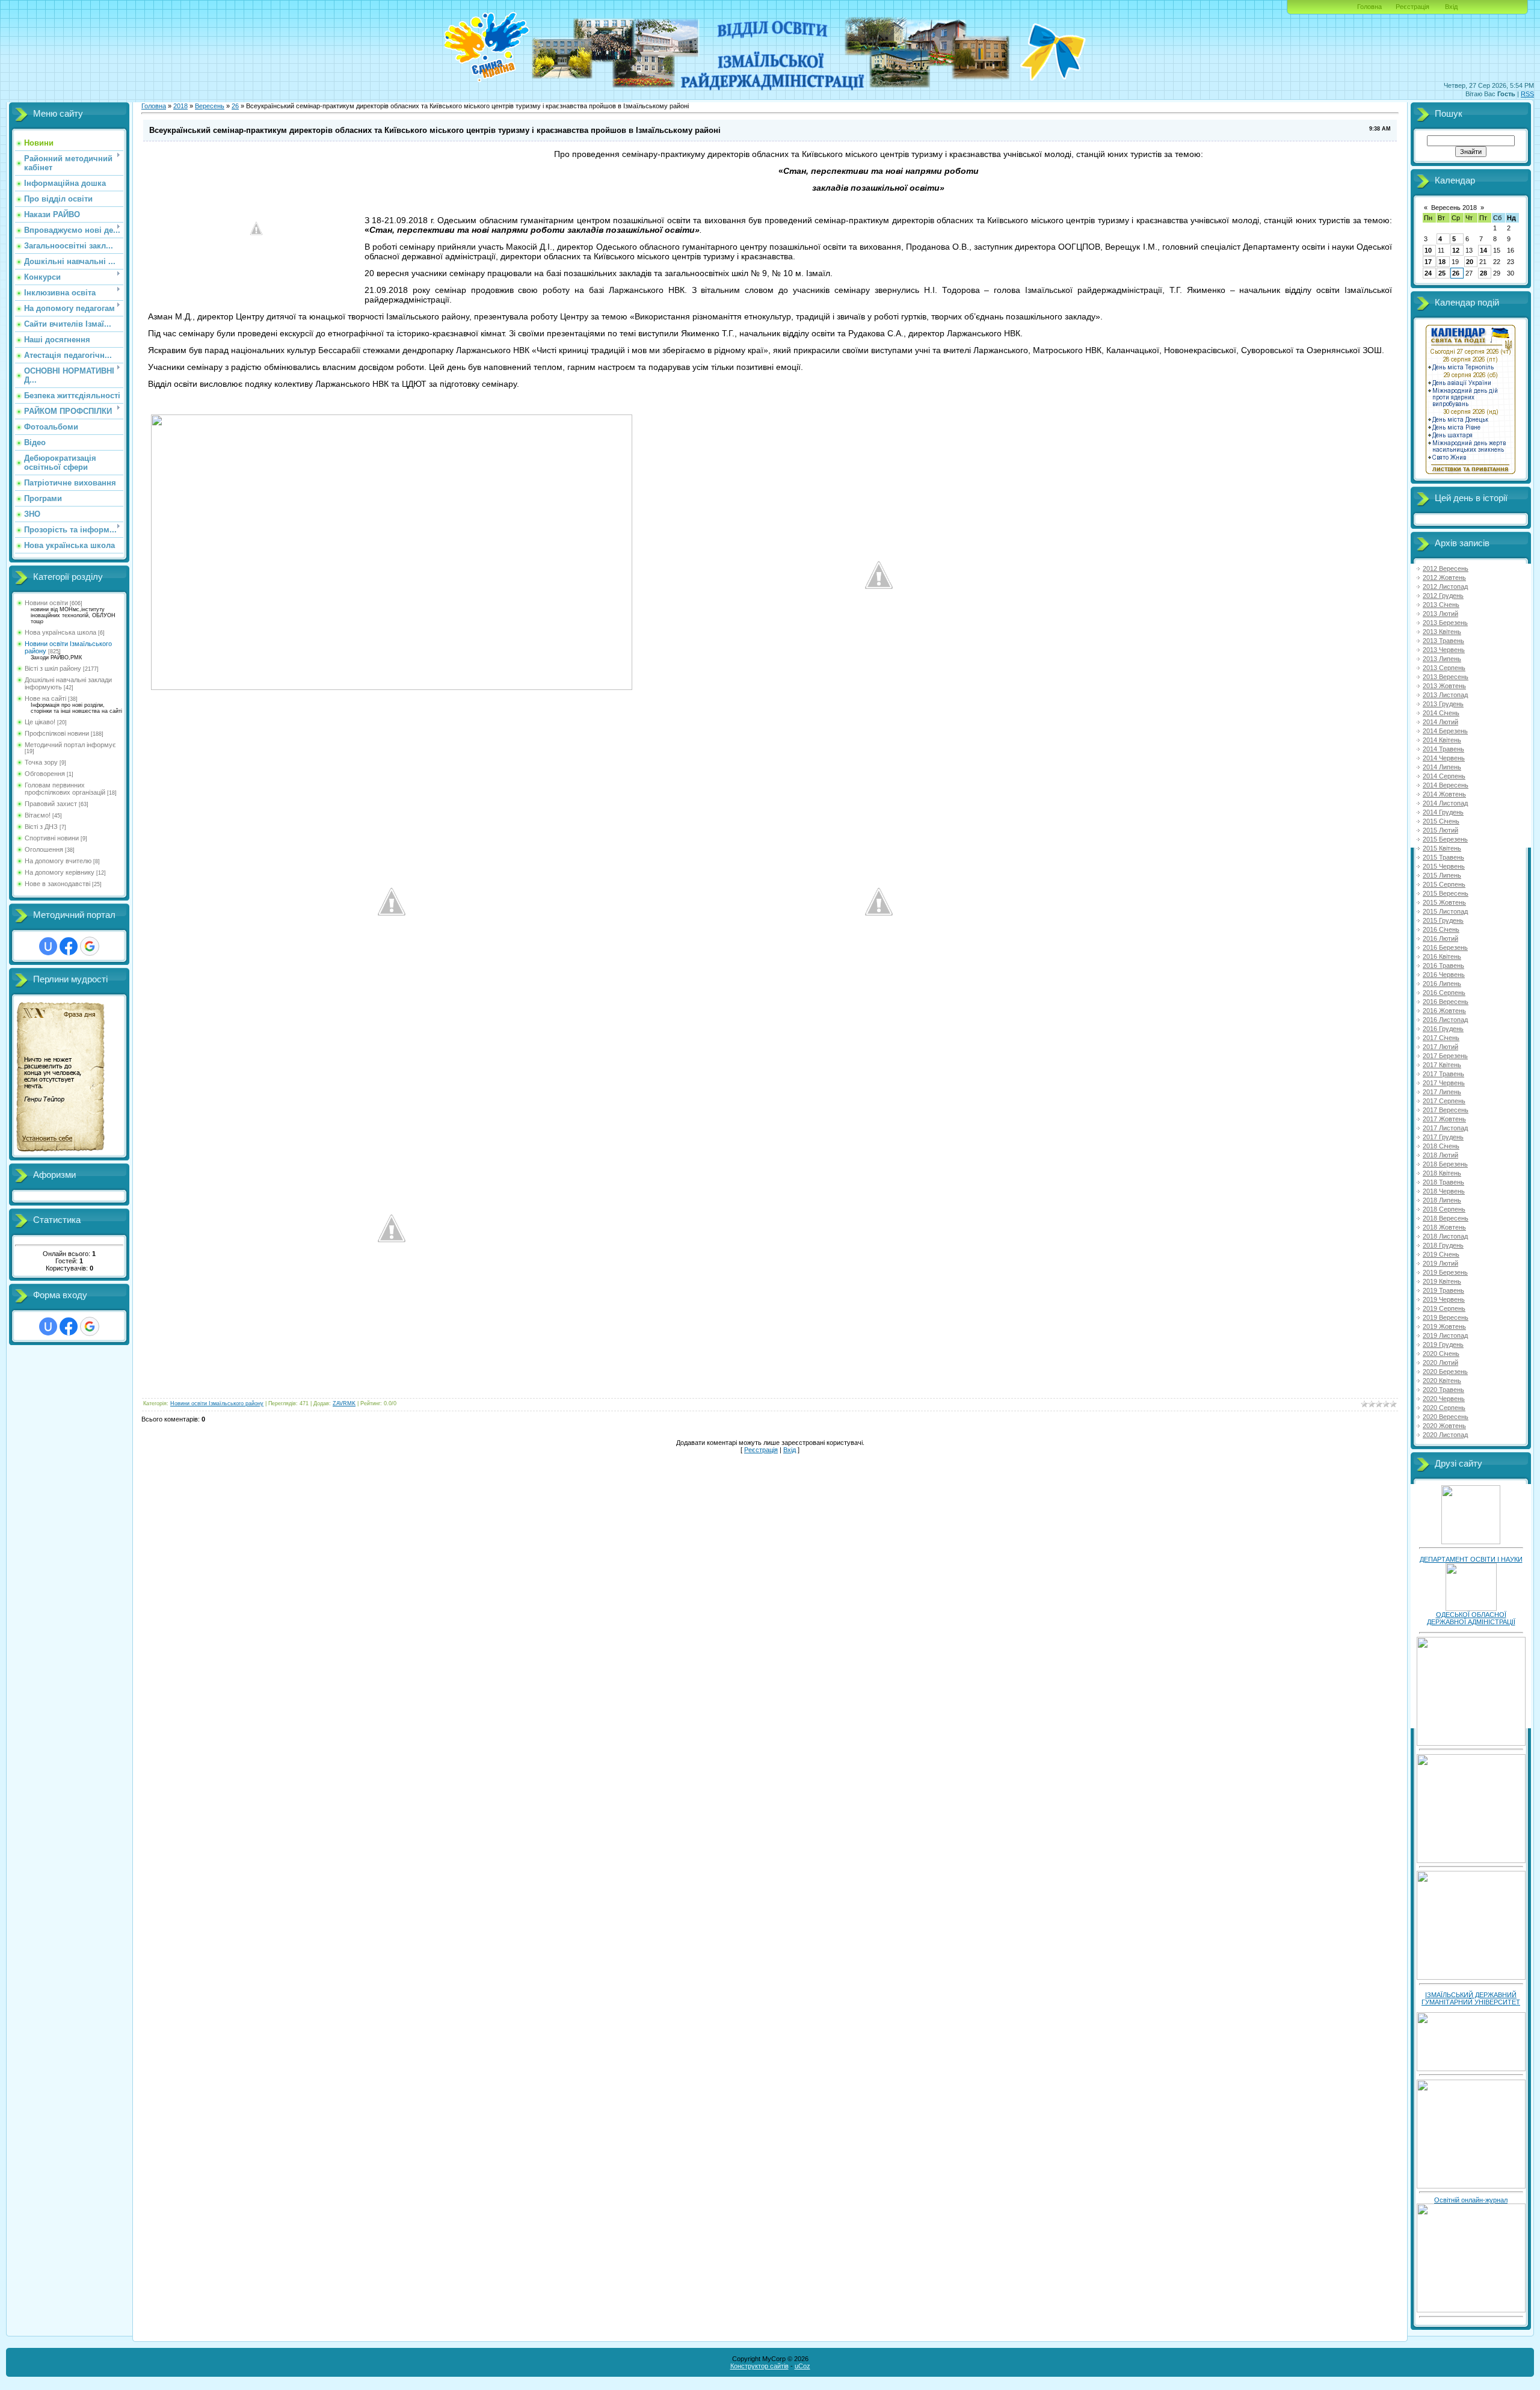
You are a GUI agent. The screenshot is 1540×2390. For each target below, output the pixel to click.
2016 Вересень (1446, 1002)
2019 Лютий (1440, 1263)
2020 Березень (1445, 1372)
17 (1428, 262)
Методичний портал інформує (70, 745)
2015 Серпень (1444, 884)
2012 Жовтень (1444, 577)
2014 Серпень (1444, 776)
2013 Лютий (1440, 614)
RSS (1527, 94)
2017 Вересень (1446, 1110)
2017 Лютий (1440, 1047)
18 (1442, 262)
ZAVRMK (344, 1403)
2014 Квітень (1442, 740)
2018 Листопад (1445, 1236)
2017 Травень (1443, 1074)
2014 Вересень (1446, 785)
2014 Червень (1444, 758)
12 (1456, 250)
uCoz (802, 2366)
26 (235, 106)
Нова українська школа (60, 632)
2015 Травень (1443, 857)
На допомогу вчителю (58, 861)
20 (1470, 262)
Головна (1369, 7)
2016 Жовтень (1444, 1011)
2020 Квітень (1442, 1381)
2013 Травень (1443, 641)
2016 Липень (1442, 984)
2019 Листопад (1445, 1335)
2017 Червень (1444, 1083)
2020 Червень (1444, 1399)
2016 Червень (1444, 975)
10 (1428, 250)
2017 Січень (1441, 1038)
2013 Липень (1442, 659)
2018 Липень (1442, 1200)
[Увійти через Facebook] (69, 946)
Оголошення (44, 849)
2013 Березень (1445, 623)
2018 (180, 106)
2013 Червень (1444, 650)
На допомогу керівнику (60, 872)
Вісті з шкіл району (53, 668)
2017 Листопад (1445, 1128)
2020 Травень (1443, 1390)
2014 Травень (1443, 749)
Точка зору (41, 762)
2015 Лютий (1440, 830)
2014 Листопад (1445, 803)
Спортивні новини (52, 838)
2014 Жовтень (1444, 794)
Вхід (1451, 7)
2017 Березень (1445, 1056)
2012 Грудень (1443, 596)
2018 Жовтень (1444, 1227)
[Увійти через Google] (90, 946)
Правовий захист (51, 804)
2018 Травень (1443, 1182)
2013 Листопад (1445, 695)
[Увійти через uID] (48, 946)
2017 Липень (1442, 1092)
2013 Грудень (1443, 704)
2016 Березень (1445, 947)
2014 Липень (1442, 767)
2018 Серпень (1444, 1209)
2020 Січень (1441, 1354)
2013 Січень (1441, 605)
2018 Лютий (1440, 1155)
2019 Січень (1441, 1254)
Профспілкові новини (57, 733)
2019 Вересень (1446, 1317)
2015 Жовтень (1444, 902)
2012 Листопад (1445, 587)
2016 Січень (1441, 929)
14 (1483, 250)
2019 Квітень (1442, 1281)
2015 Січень (1441, 821)
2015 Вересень (1446, 893)
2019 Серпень (1444, 1308)
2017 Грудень (1443, 1137)
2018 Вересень (1446, 1218)
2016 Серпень (1444, 993)
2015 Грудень (1443, 920)
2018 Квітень (1442, 1173)
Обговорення (45, 774)
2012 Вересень (1446, 568)
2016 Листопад (1445, 1020)
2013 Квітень (1442, 632)
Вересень (210, 106)
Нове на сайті (45, 698)
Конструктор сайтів (759, 2366)
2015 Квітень (1442, 848)
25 (1442, 273)
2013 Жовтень (1444, 686)
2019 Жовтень (1444, 1326)
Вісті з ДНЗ (41, 827)
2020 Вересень (1446, 1417)
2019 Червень (1444, 1299)
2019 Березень (1445, 1272)
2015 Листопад (1445, 911)
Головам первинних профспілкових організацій (65, 789)
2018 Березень (1445, 1164)
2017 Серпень (1444, 1101)
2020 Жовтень (1444, 1426)
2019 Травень (1443, 1290)
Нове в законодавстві (57, 884)
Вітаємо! (38, 815)
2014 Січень (1441, 713)
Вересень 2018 (1454, 208)
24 (1428, 273)
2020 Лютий (1440, 1363)
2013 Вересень (1446, 677)
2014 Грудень (1443, 812)
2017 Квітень (1442, 1065)
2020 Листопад (1445, 1435)
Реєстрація (1412, 7)
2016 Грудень (1443, 1029)
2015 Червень (1444, 866)
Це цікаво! (40, 722)
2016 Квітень (1442, 956)
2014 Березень (1445, 731)
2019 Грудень (1443, 1344)
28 (1483, 273)
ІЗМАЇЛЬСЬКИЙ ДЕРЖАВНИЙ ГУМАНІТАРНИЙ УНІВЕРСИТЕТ (1471, 1998)
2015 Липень (1442, 875)
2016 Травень (1443, 966)
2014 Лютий (1440, 722)
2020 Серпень (1444, 1408)
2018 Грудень (1443, 1245)
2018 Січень (1441, 1146)
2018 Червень (1444, 1191)
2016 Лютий (1440, 938)
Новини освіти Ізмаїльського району (217, 1403)
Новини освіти (46, 603)
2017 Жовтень (1444, 1119)
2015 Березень (1445, 839)
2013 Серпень (1444, 668)
